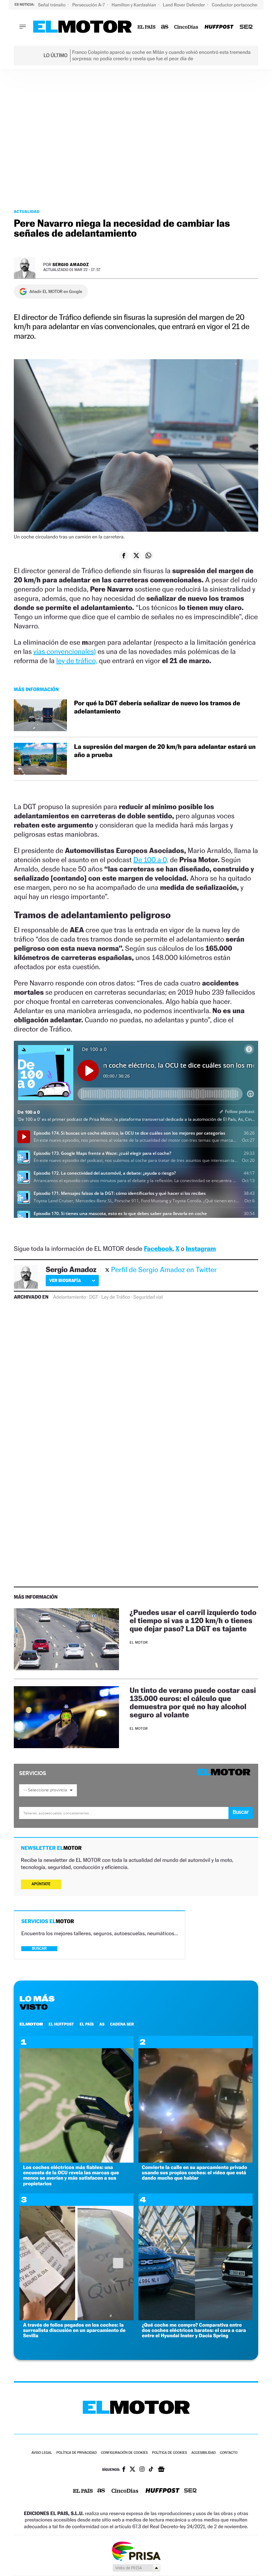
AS (102, 2024)
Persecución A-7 (89, 5)
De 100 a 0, (151, 860)
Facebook (158, 1249)
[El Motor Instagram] (142, 2470)
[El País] (146, 27)
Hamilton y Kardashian (134, 5)
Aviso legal (42, 2453)
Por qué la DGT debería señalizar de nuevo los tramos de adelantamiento (157, 707)
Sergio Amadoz (71, 264)
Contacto (229, 2453)
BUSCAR (39, 1948)
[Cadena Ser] (246, 27)
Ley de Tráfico (116, 1297)
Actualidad (27, 211)
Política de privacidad (76, 2453)
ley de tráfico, (77, 661)
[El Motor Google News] (161, 2470)
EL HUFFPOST (61, 2024)
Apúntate (41, 1884)
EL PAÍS (87, 2024)
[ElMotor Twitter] (132, 2470)
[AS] (165, 27)
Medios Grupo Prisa (136, 2568)
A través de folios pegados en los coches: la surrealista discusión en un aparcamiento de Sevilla (74, 2331)
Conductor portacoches (236, 5)
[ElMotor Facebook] (124, 2470)
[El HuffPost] (219, 27)
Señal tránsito (52, 5)
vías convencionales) (65, 651)
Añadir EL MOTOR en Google (56, 292)
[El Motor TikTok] (151, 2470)
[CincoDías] (186, 27)
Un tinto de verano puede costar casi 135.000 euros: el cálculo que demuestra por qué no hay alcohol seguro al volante (193, 1702)
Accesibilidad (203, 2453)
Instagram (201, 1249)
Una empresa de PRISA (136, 2551)
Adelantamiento (70, 1297)
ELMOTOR (31, 2024)
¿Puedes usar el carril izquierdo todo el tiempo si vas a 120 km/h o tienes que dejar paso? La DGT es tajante (193, 1620)
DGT (94, 1297)
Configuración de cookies (124, 2453)
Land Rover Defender (185, 5)
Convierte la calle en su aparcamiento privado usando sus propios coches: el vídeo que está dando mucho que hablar (195, 2173)
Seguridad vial (148, 1297)
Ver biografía (65, 1280)
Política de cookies (169, 2453)
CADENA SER (122, 2024)
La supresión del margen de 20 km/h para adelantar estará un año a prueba (165, 751)
